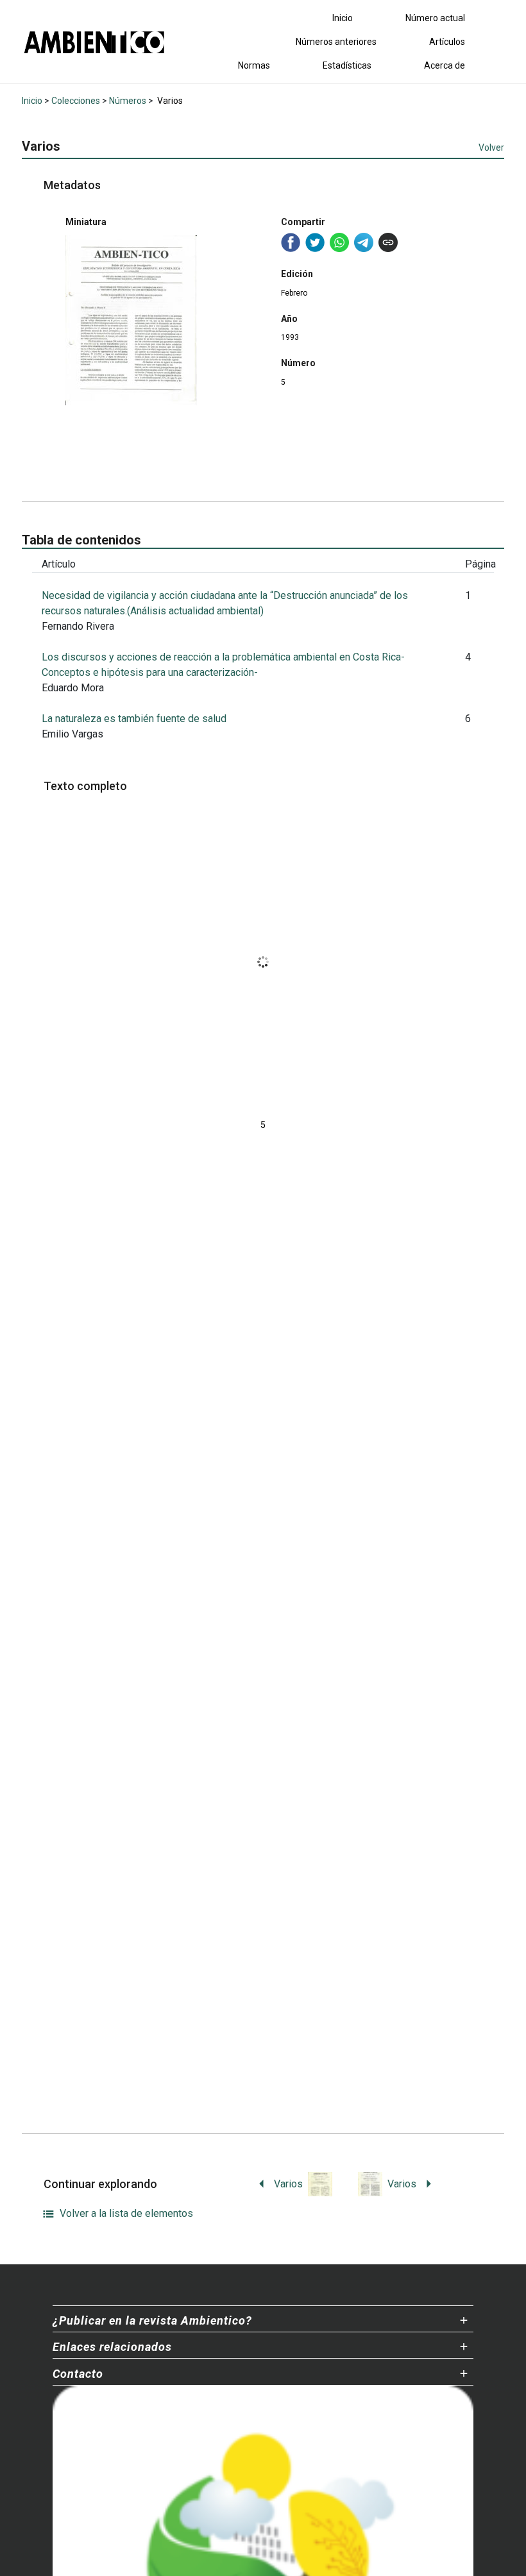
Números (128, 101)
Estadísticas (347, 65)
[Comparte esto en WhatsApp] (339, 242)
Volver (491, 147)
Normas (254, 65)
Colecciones (76, 101)
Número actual (435, 18)
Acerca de (445, 65)
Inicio (343, 18)
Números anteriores (336, 42)
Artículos (447, 42)
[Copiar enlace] (388, 242)
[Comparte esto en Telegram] (364, 242)
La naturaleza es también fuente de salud (134, 719)
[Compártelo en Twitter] (315, 242)
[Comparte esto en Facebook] (291, 242)
